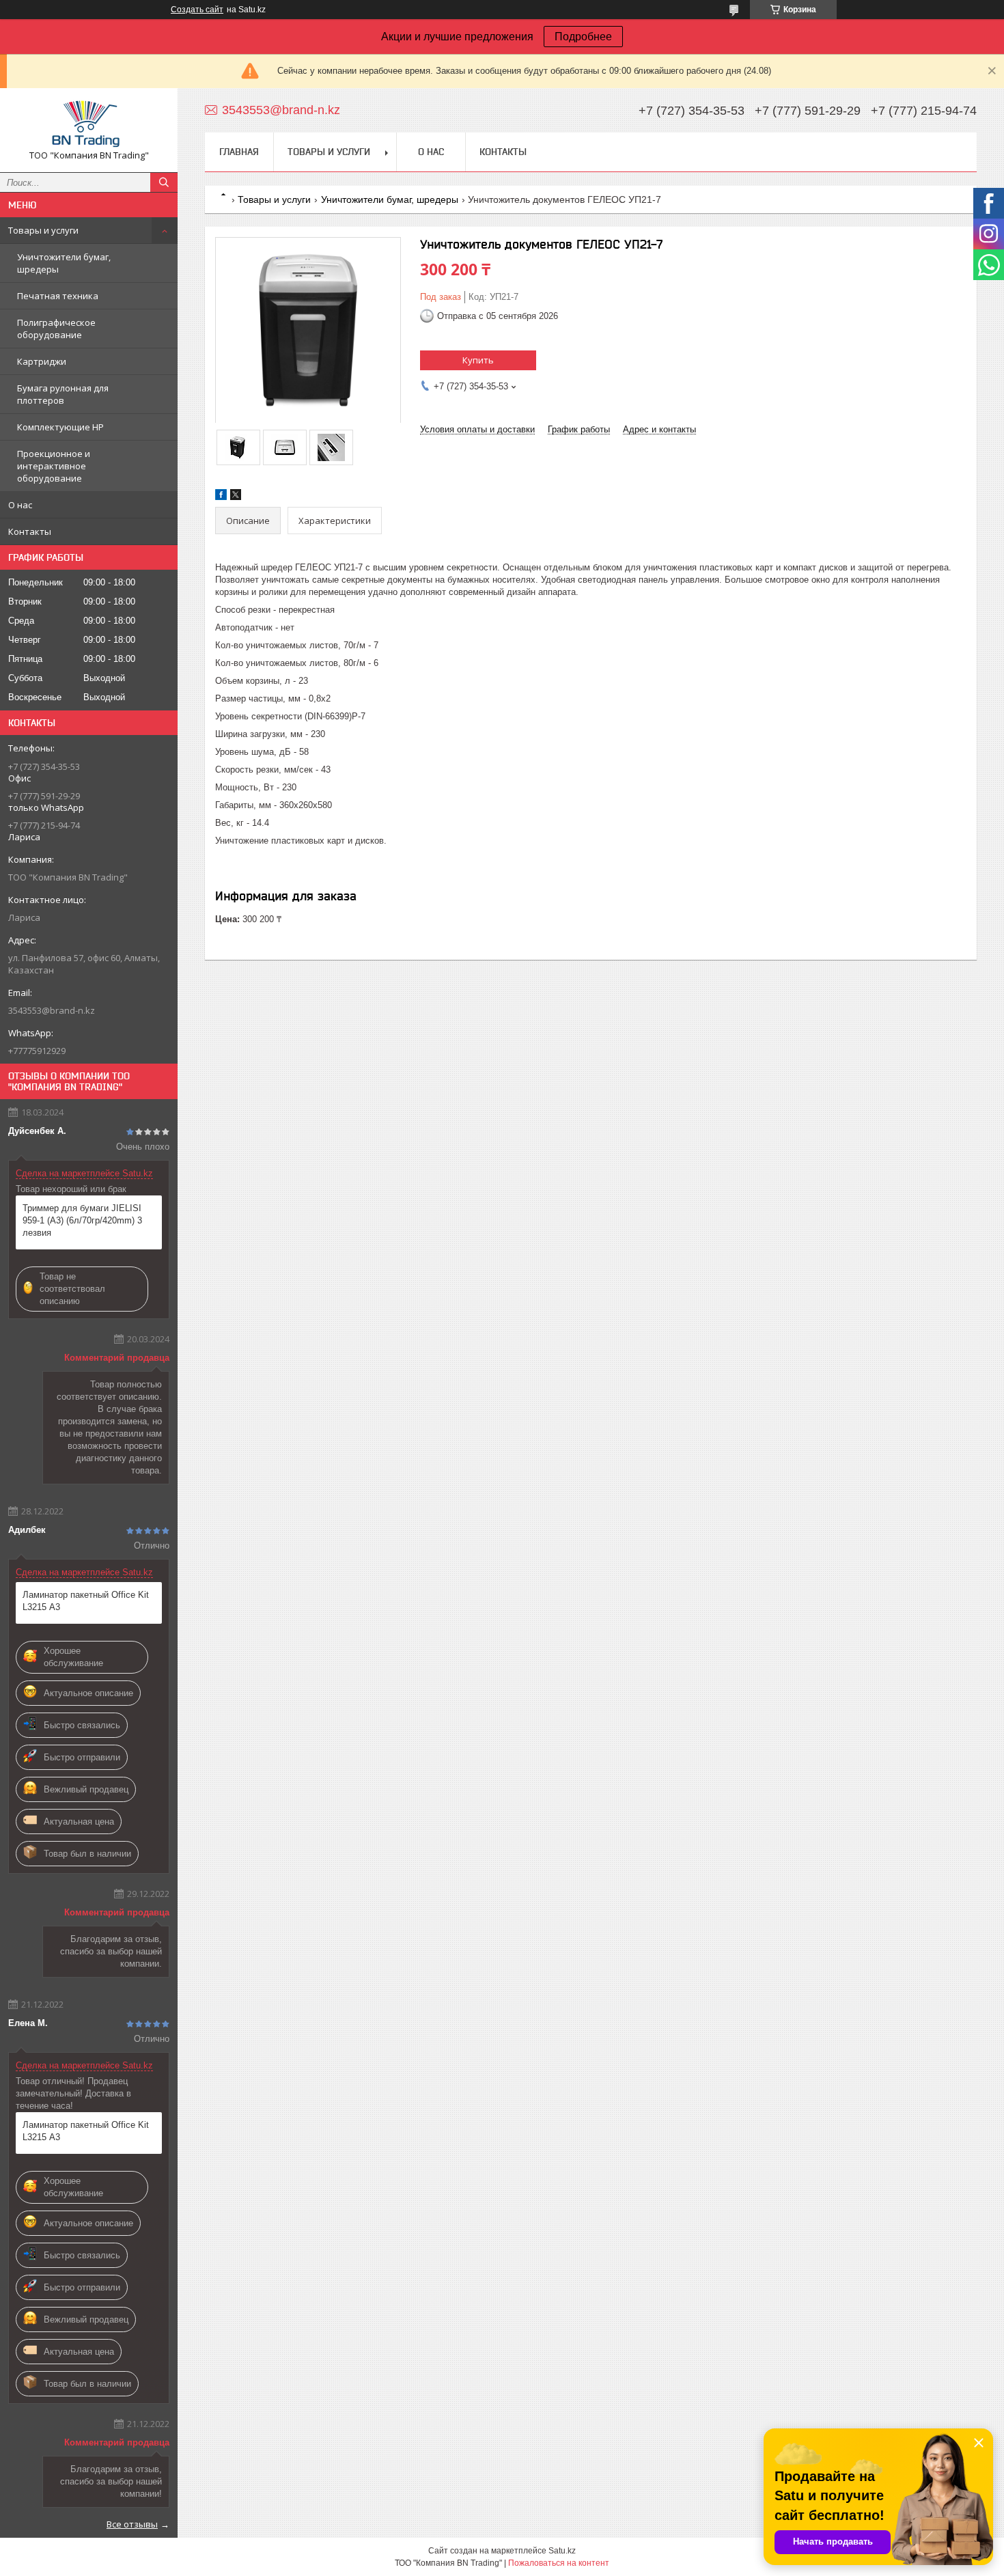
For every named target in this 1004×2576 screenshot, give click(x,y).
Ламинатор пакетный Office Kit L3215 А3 (86, 1601)
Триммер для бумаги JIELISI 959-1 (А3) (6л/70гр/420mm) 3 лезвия (82, 1220)
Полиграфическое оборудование (56, 329)
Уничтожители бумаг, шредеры (64, 263)
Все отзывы (132, 2524)
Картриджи (42, 361)
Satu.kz (562, 2551)
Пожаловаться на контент (559, 2563)
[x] (236, 497)
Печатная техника (58, 296)
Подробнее (583, 37)
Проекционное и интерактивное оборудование (54, 466)
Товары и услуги (43, 230)
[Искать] (164, 182)
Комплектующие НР (60, 427)
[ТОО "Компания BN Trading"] (89, 124)
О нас (20, 505)
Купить (478, 360)
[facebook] (221, 497)
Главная (239, 152)
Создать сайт (197, 10)
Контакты (30, 531)
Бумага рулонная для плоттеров (63, 394)
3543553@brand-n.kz (52, 1010)
